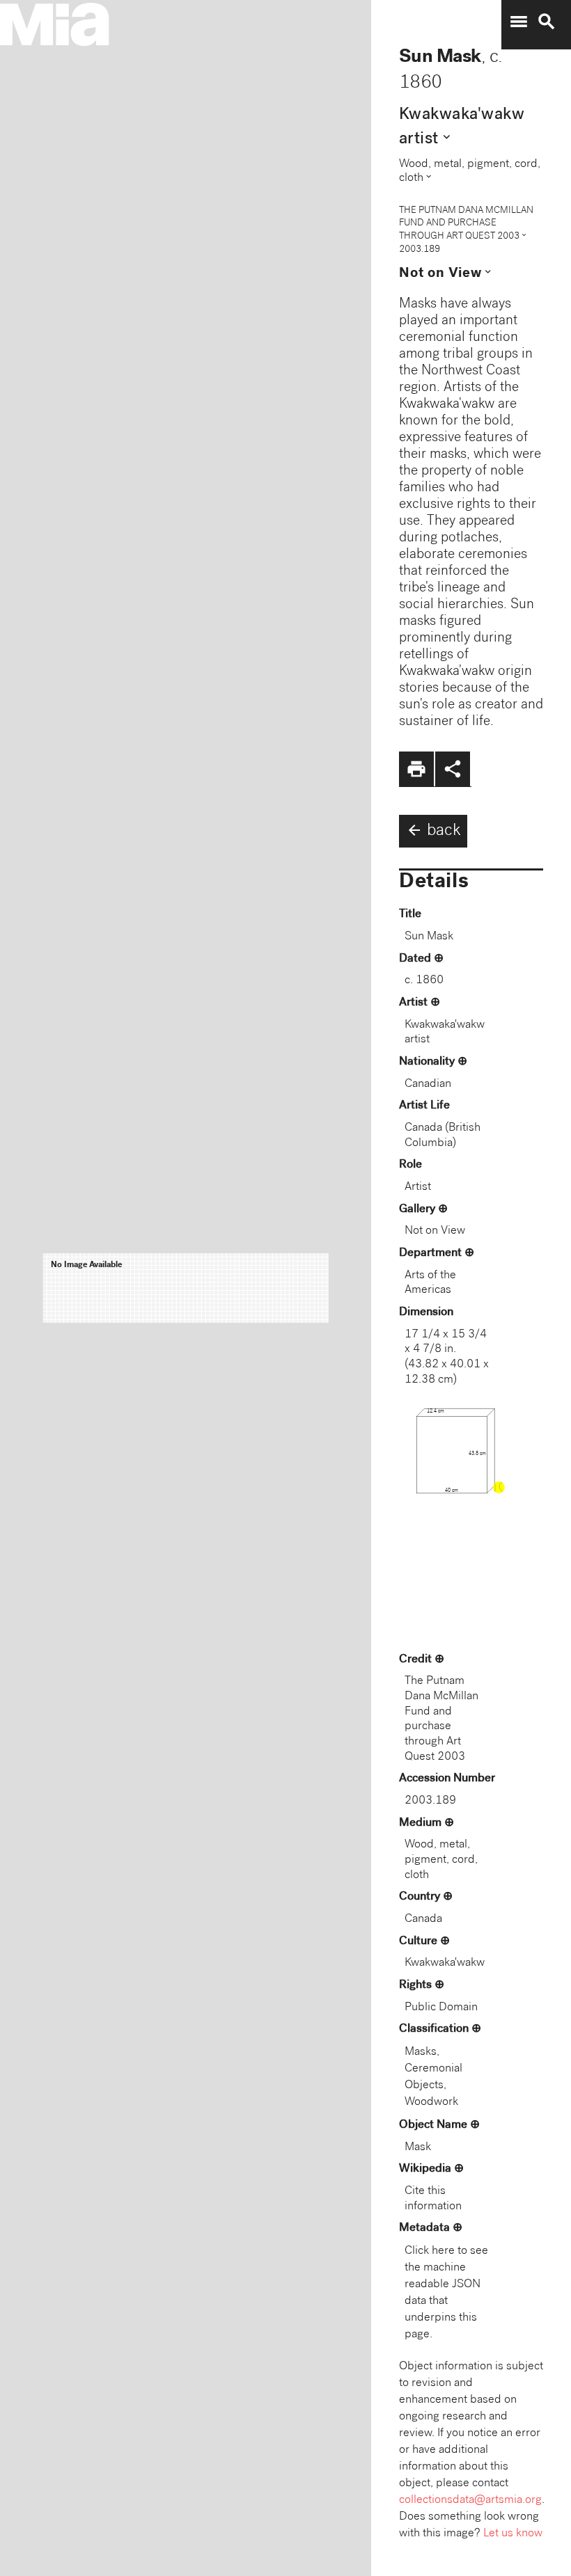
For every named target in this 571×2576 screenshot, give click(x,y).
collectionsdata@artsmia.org (470, 2501)
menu (519, 22)
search (547, 22)
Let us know (513, 2534)
